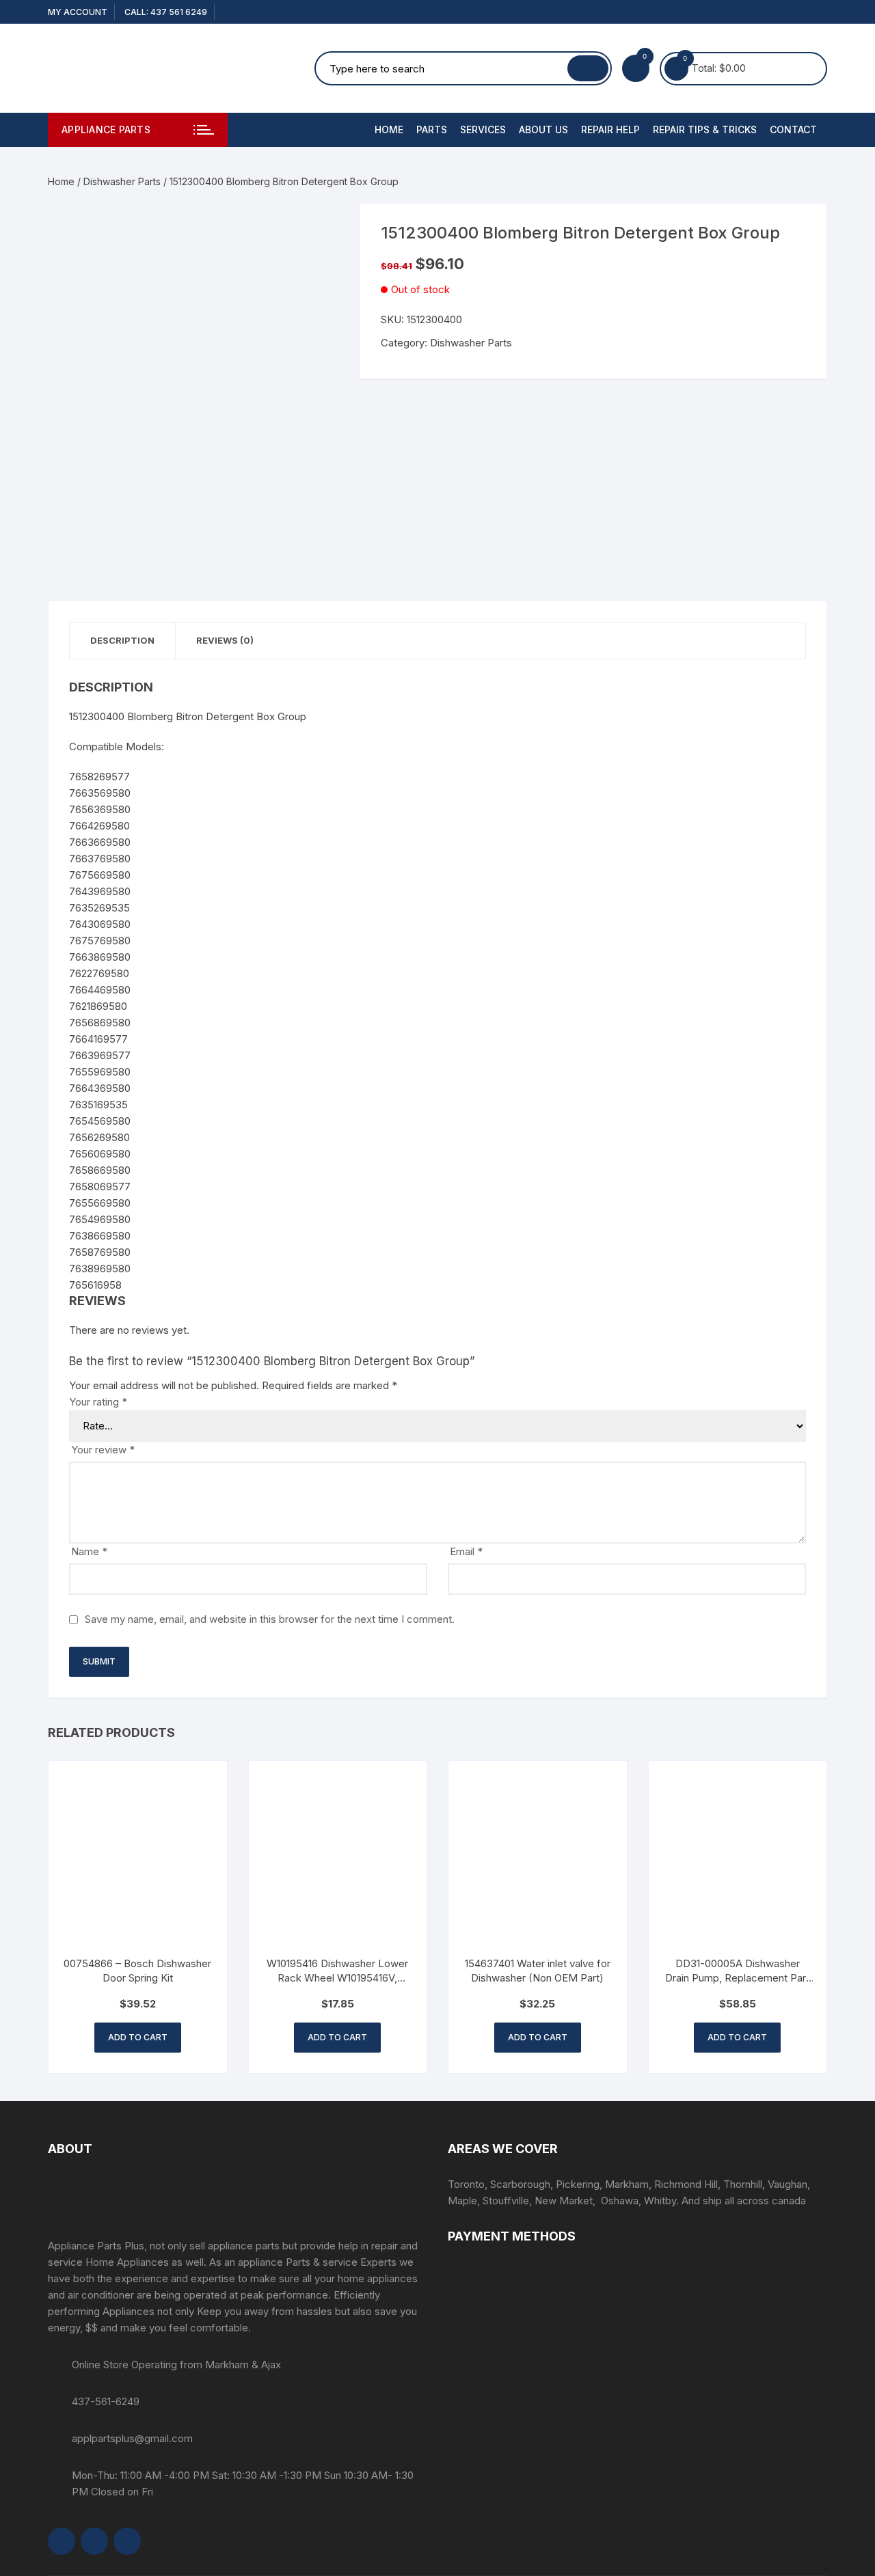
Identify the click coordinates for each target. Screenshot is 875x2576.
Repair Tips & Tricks (705, 129)
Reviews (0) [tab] (225, 640)
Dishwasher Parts (122, 181)
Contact (793, 129)
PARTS (432, 129)
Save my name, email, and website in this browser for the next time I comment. (270, 1619)
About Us (543, 129)
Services (483, 129)
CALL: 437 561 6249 (166, 12)
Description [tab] (122, 640)
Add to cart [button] (138, 2037)
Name (89, 1551)
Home (389, 129)
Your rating (98, 1402)
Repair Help (610, 129)
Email (466, 1551)
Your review (103, 1450)
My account (78, 12)
